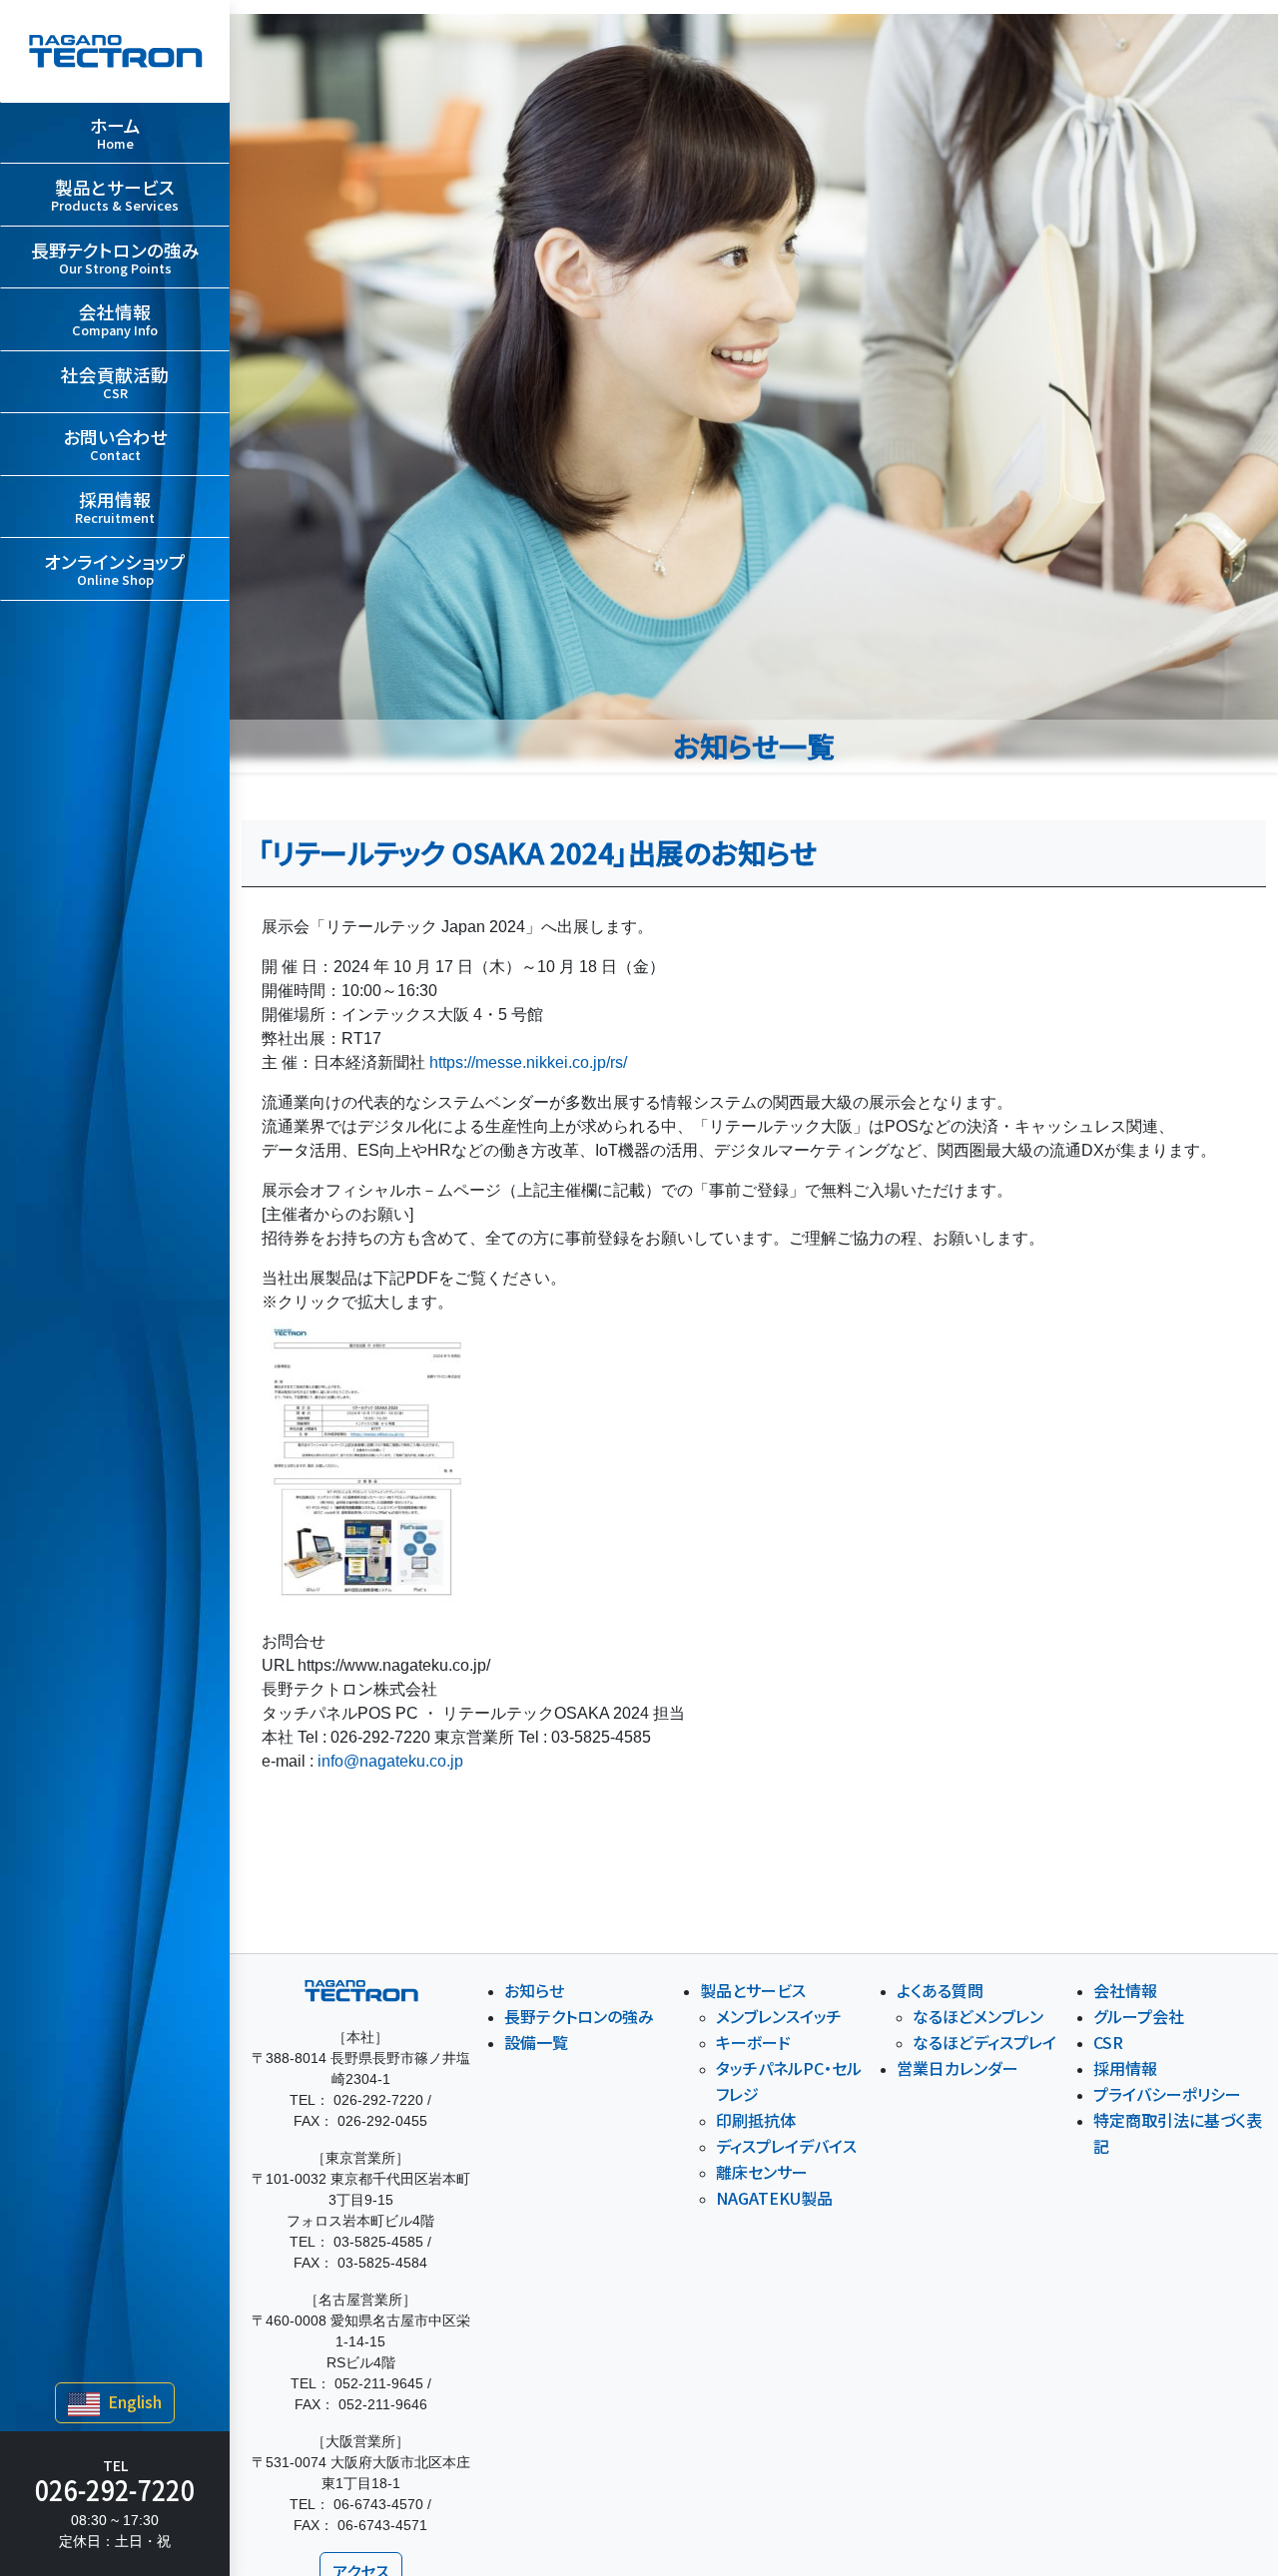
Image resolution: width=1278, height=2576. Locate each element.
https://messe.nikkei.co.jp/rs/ (528, 1062)
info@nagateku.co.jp (390, 1761)
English (133, 2401)
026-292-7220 (115, 2489)
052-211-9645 (379, 2383)
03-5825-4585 (378, 2242)
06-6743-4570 (378, 2504)
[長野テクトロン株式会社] (115, 51)
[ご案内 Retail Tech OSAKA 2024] (367, 1463)
